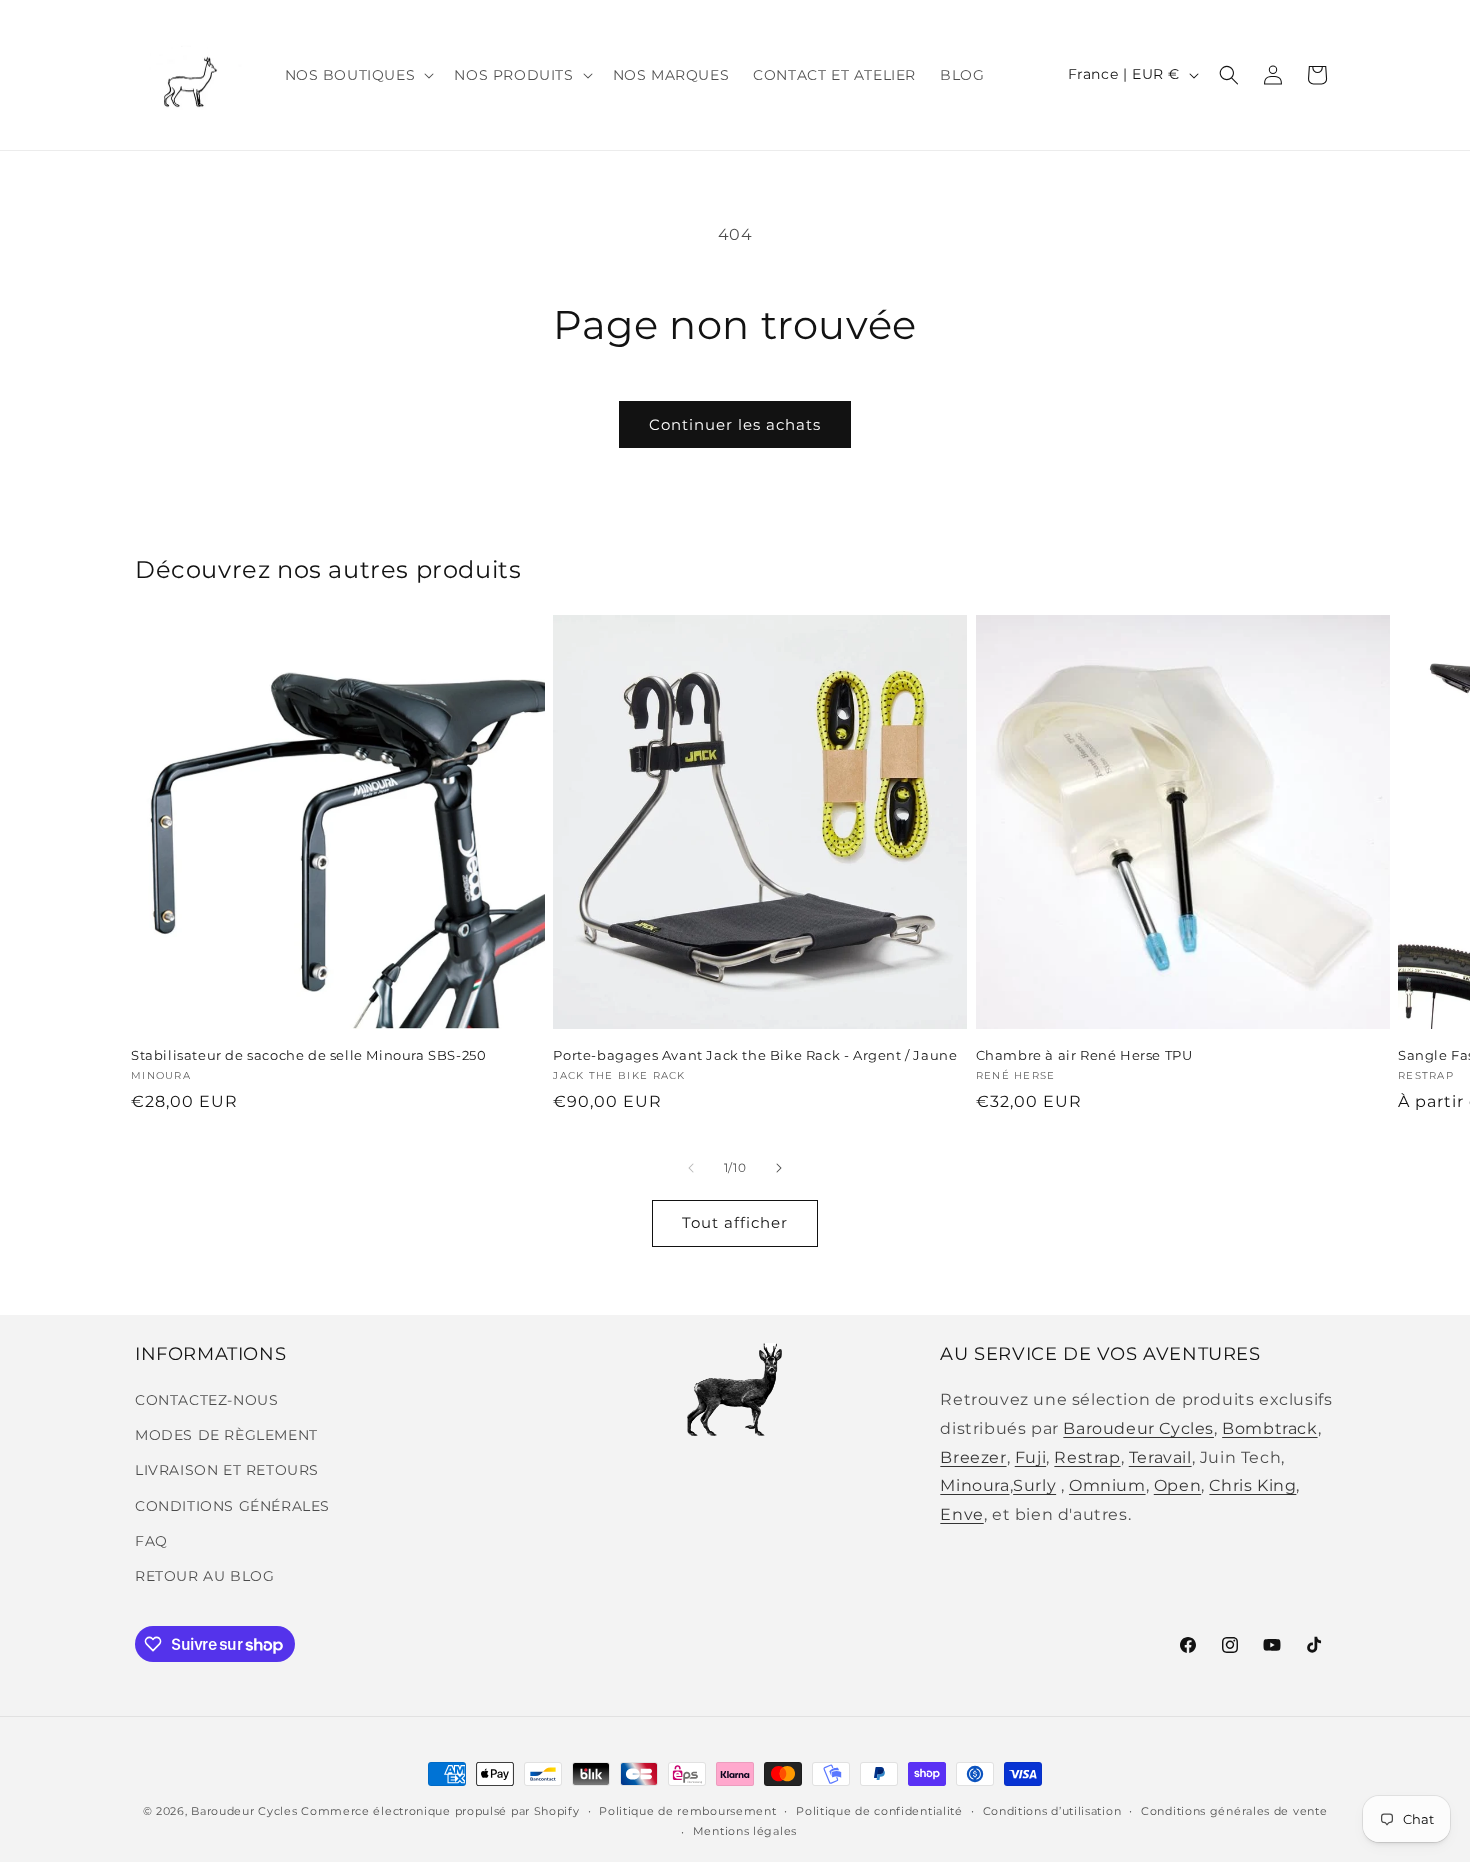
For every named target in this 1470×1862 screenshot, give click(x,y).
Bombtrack (1269, 1428)
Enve (961, 1514)
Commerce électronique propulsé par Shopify (440, 1811)
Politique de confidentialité (879, 1811)
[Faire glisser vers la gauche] (691, 1168)
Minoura (974, 1485)
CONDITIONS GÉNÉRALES (232, 1506)
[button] (358, 75)
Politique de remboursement (687, 1811)
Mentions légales (745, 1831)
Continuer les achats (735, 424)
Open (1177, 1485)
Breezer (973, 1457)
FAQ (151, 1541)
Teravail (1160, 1457)
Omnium (1107, 1485)
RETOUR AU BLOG (204, 1576)
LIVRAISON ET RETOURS (227, 1470)
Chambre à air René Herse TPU (1084, 1055)
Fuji (1030, 1457)
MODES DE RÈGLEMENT (226, 1435)
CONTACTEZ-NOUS (206, 1400)
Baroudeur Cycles (1138, 1428)
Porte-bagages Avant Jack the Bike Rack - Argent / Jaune (755, 1055)
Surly (1034, 1485)
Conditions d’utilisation (1052, 1811)
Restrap (1087, 1457)
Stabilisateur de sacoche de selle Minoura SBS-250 (308, 1055)
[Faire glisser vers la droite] (779, 1168)
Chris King (1252, 1485)
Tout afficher (735, 1222)
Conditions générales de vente (1234, 1811)
